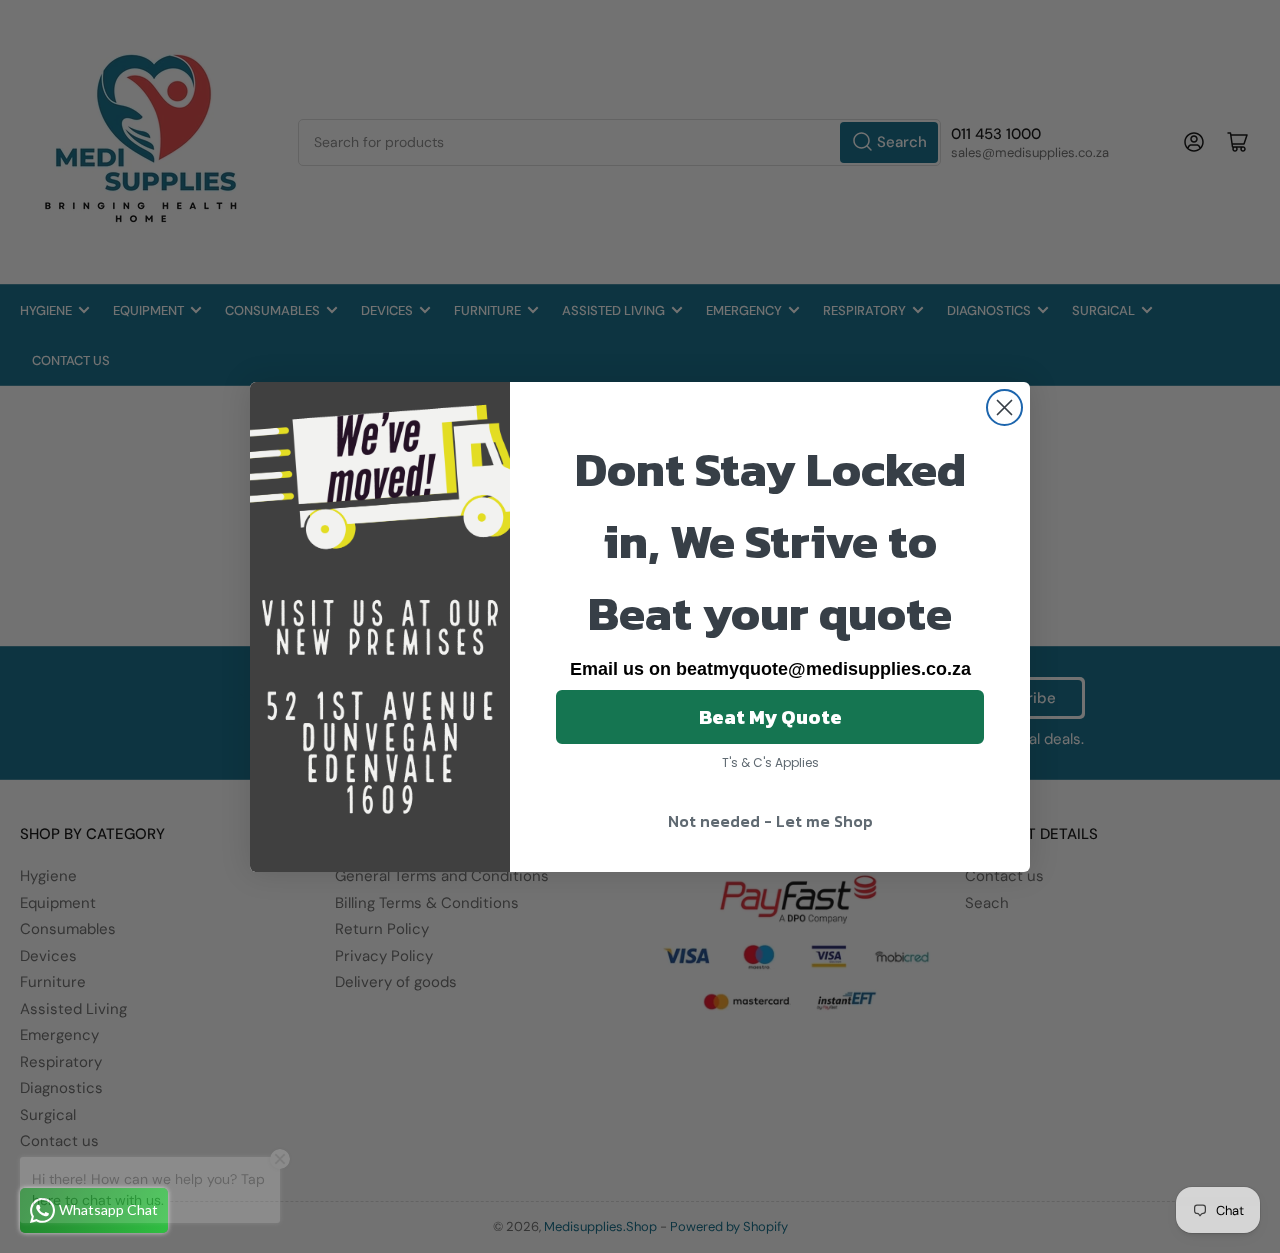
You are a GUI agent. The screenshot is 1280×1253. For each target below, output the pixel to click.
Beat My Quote (770, 717)
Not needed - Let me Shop (770, 821)
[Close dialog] (1004, 407)
